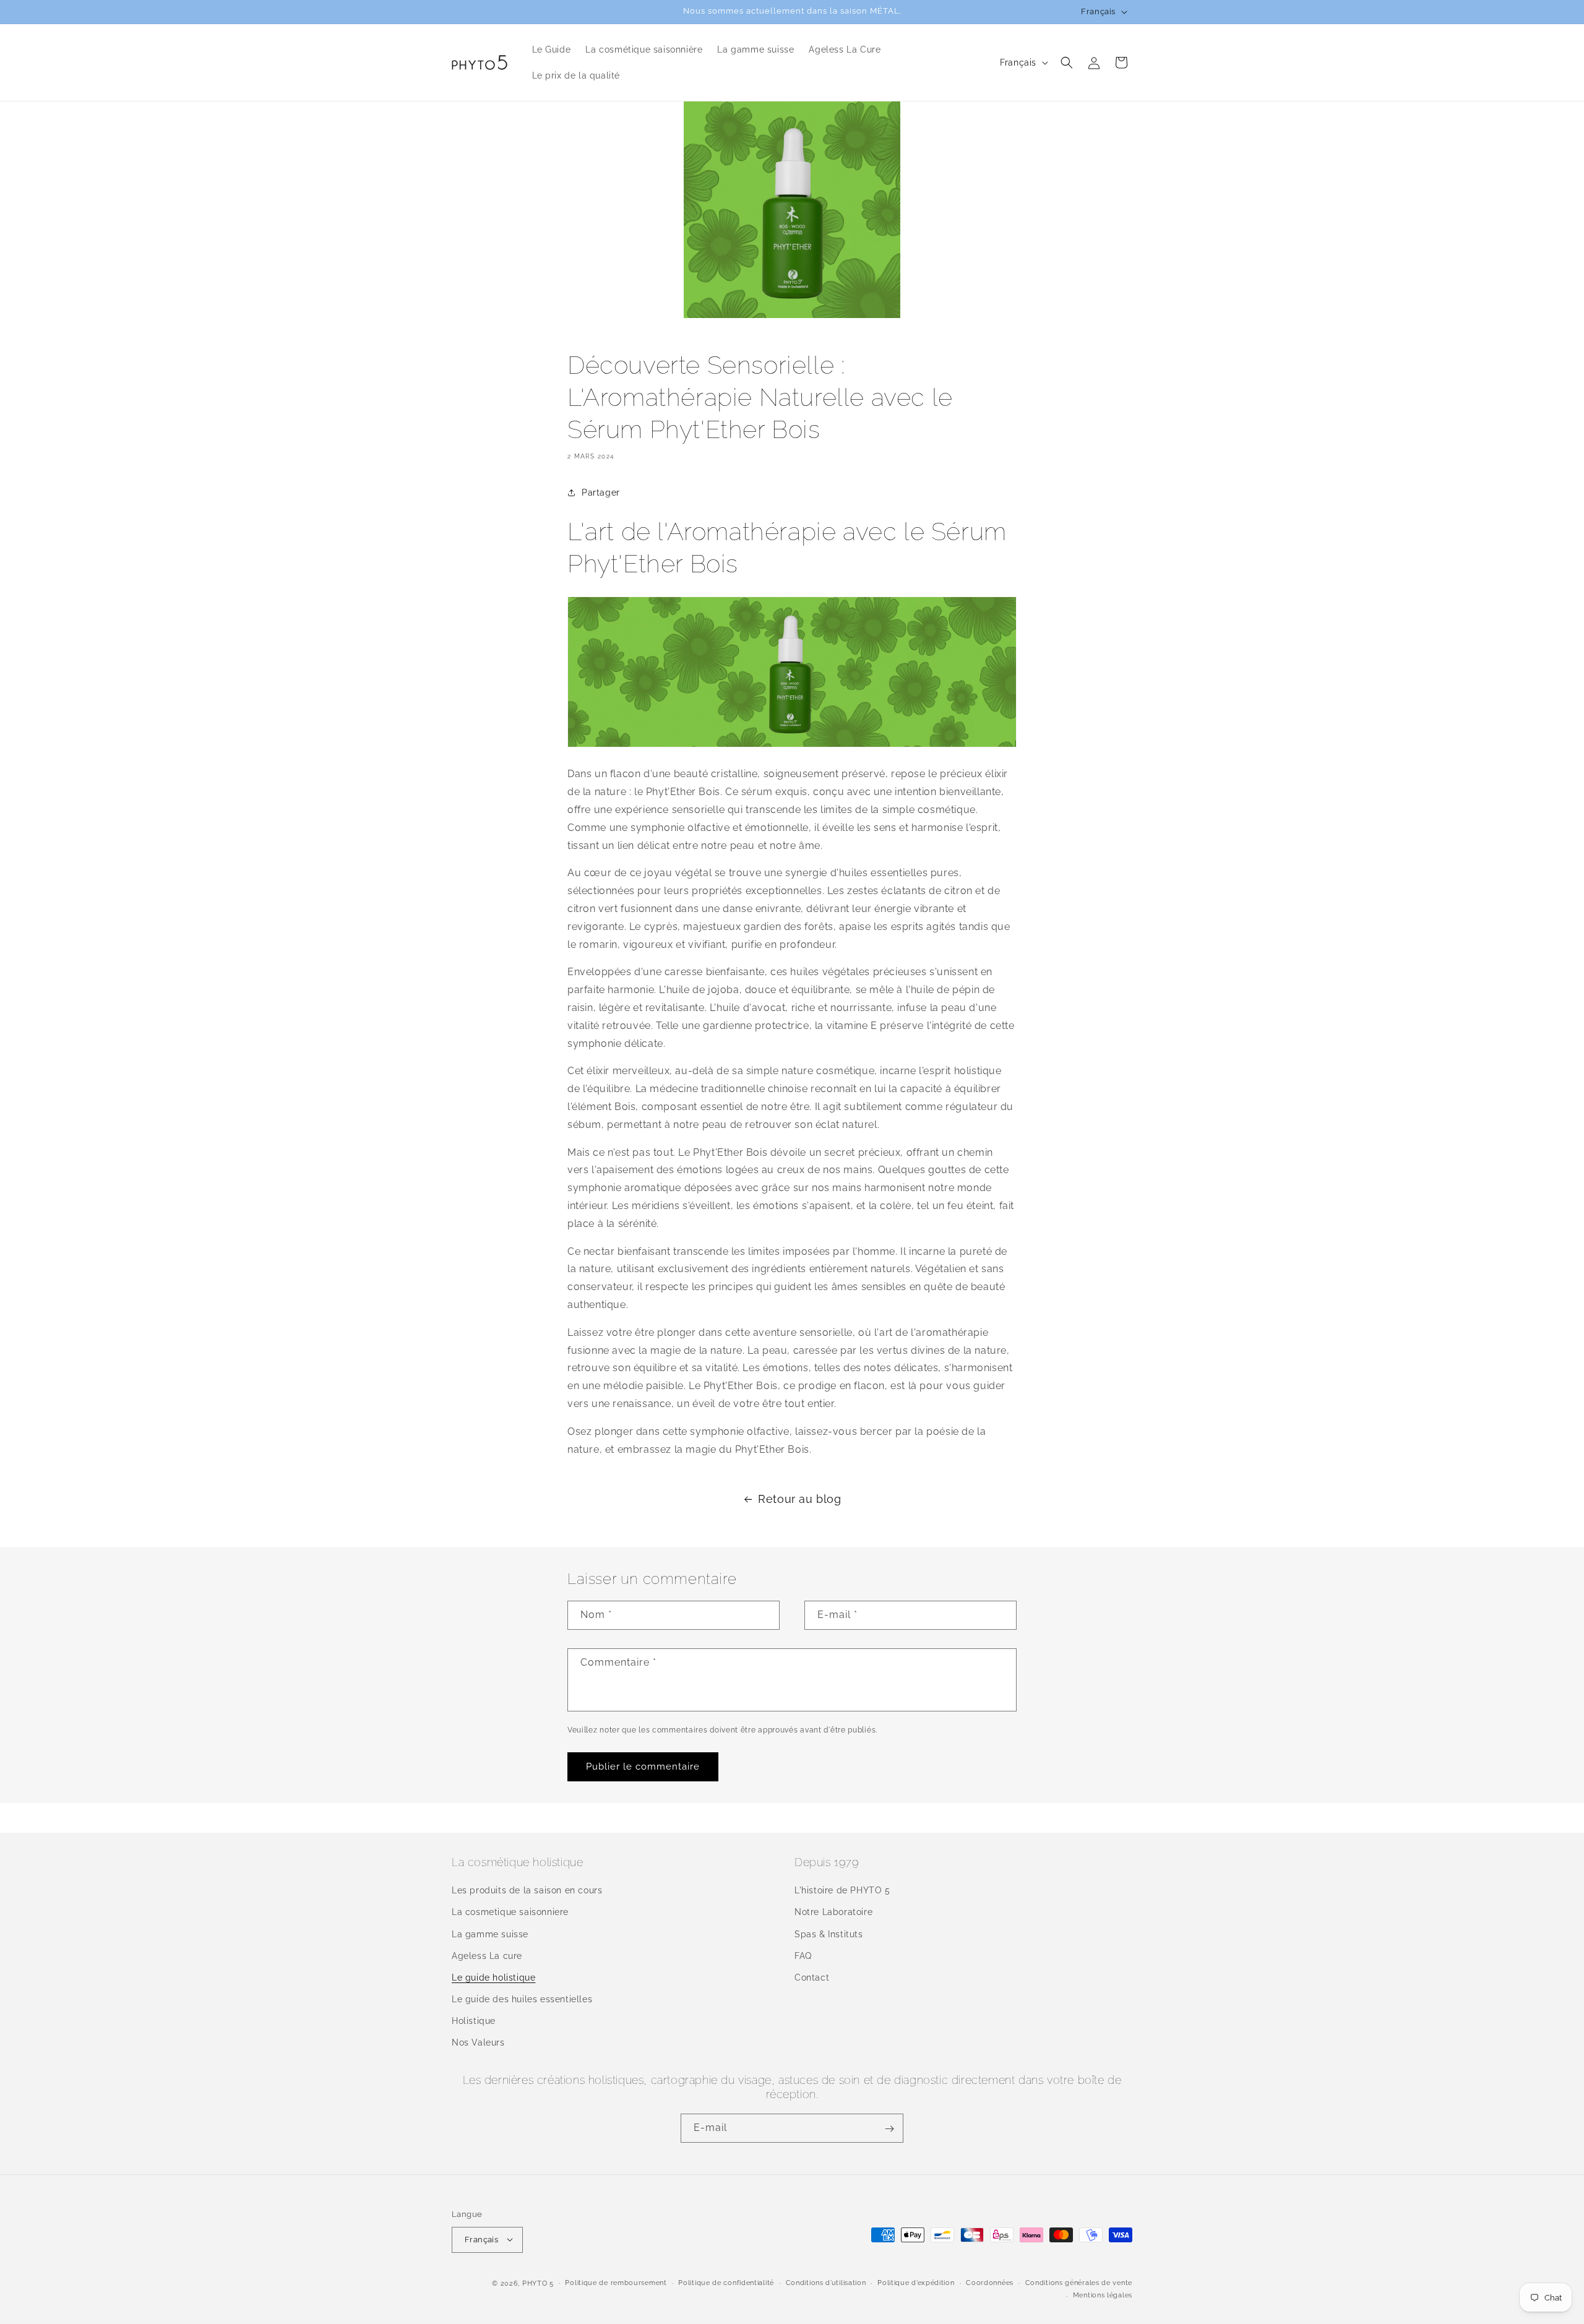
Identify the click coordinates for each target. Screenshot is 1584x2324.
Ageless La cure (487, 1956)
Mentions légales (1103, 2295)
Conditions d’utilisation (826, 2282)
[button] (1067, 62)
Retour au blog (799, 1499)
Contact (812, 1978)
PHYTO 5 (538, 2283)
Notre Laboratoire (833, 1913)
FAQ (803, 1956)
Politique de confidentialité (726, 2282)
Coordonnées (990, 2282)
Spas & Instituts (829, 1934)
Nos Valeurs (478, 2043)
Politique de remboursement (616, 2282)
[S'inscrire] (889, 2129)
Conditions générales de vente (1079, 2282)
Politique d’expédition (916, 2282)
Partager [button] (601, 493)
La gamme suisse (490, 1934)
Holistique (474, 2021)
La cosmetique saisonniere (510, 1913)
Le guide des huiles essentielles (522, 2000)
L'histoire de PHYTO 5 (842, 1891)
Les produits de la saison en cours (527, 1891)
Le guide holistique (493, 1978)
